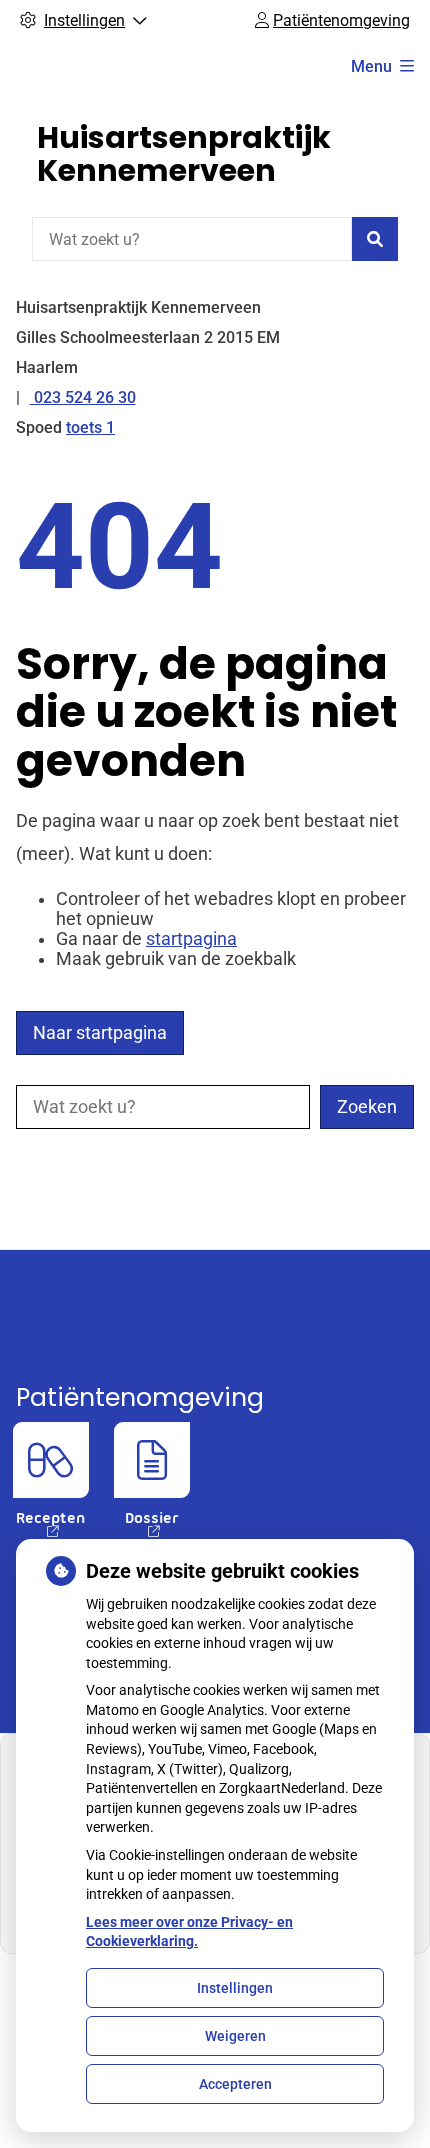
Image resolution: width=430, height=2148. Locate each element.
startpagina (191, 939)
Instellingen (235, 1988)
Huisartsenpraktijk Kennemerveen (184, 154)
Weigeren (235, 2036)
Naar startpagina (100, 1033)
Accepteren (235, 2084)
